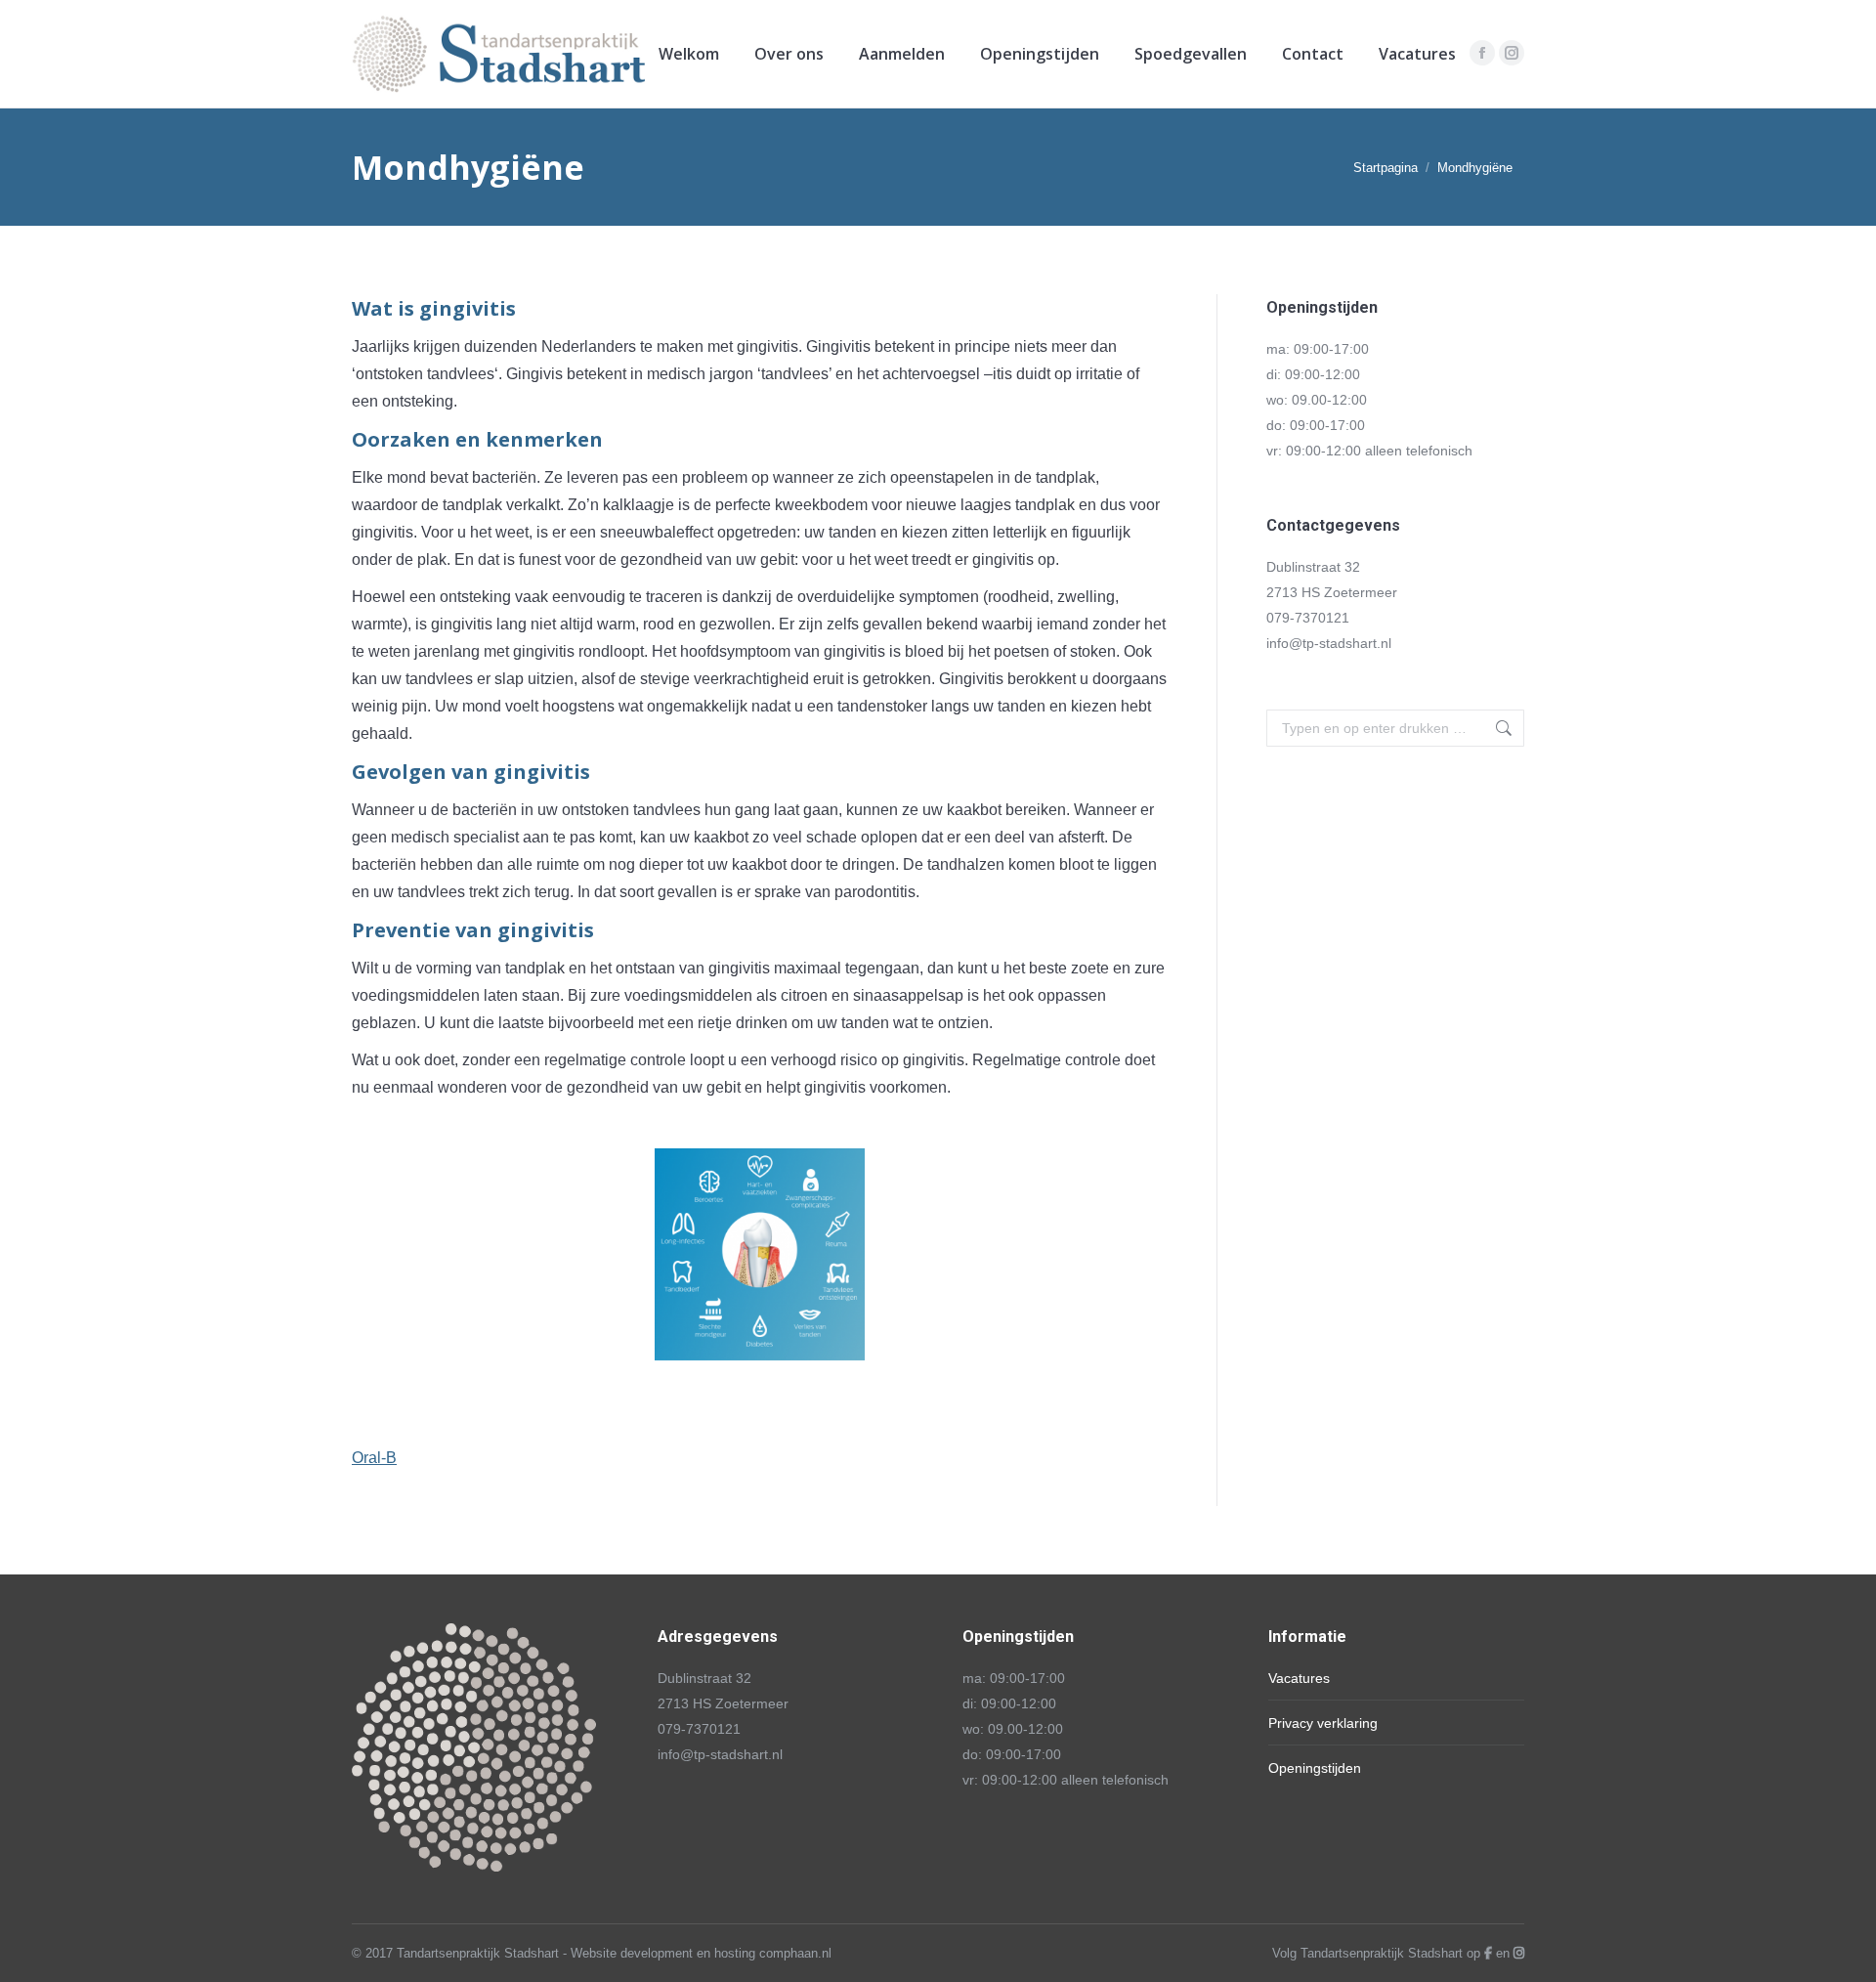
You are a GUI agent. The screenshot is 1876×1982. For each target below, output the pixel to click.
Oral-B (374, 1458)
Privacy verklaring (1323, 1723)
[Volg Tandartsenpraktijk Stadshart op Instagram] (1519, 1953)
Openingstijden (1315, 1768)
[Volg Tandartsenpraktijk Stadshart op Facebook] (1488, 1953)
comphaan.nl (795, 1953)
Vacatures (1299, 1678)
